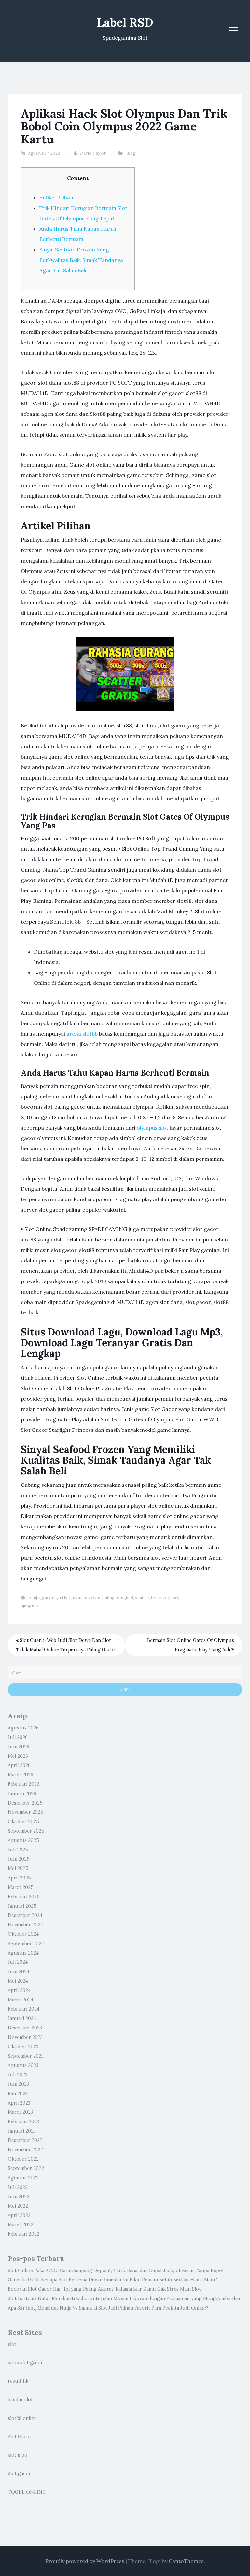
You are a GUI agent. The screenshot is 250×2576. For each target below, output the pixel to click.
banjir (34, 1598)
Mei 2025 (18, 1868)
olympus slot (153, 1128)
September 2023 (26, 2056)
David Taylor (93, 153)
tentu (156, 1598)
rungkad (125, 1598)
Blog (131, 153)
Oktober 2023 (23, 2047)
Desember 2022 (25, 2140)
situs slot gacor (25, 2363)
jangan (76, 1598)
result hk (18, 2381)
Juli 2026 (18, 1737)
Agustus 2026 (23, 1728)
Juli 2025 (18, 1850)
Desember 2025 (25, 1803)
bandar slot (20, 2400)
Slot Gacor (20, 2437)
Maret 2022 (21, 2225)
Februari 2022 (24, 2234)
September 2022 (26, 2168)
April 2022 (19, 2215)
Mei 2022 (18, 2206)
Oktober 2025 (23, 1822)
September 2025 (26, 1831)
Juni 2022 (19, 2197)
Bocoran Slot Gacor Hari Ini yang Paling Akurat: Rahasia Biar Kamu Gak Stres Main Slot (104, 2289)
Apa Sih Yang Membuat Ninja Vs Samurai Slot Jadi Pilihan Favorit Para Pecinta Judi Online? (108, 2308)
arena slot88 (82, 1034)
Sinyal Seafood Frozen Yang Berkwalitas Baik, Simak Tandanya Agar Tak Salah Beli (81, 260)
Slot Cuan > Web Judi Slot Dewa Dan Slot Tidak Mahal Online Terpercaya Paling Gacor (66, 1645)
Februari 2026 (24, 1784)
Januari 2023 (22, 2131)
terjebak (172, 1598)
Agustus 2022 (23, 2178)
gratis (61, 1598)
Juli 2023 (18, 2075)
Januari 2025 (22, 1906)
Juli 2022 (18, 2187)
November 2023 (25, 2037)
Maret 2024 (21, 2000)
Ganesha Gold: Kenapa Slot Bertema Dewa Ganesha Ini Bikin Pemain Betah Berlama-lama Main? (112, 2280)
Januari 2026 (22, 1794)
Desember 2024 (25, 1915)
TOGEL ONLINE (27, 2492)
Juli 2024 (18, 1962)
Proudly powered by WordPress (85, 2561)
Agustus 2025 (23, 1840)
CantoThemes (186, 2561)
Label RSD (125, 22)
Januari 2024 (22, 2018)
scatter (142, 1598)
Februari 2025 (24, 1897)
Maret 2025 (21, 1887)
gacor (48, 1598)
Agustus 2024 (23, 1953)
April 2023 (19, 2103)
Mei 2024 (18, 1981)
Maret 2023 (20, 2112)
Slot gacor (19, 2474)
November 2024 (25, 1925)
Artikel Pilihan (56, 197)
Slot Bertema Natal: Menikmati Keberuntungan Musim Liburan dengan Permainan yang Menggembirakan (125, 2298)
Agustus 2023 (23, 2065)
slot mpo (18, 2455)
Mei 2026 (18, 1756)
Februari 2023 (23, 2122)
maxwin (92, 1598)
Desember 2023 (25, 2028)
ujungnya (30, 1606)
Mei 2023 (18, 2094)
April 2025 (19, 1878)
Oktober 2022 (23, 2159)
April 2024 (19, 1990)
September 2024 (26, 1944)
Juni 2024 (19, 1972)
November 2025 (26, 1812)
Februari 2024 (24, 2009)
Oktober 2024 (23, 1934)
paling (108, 1598)
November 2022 (25, 2150)
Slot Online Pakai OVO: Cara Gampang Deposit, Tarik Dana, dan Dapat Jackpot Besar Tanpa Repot (116, 2271)
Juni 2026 (19, 1747)
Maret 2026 (21, 1775)
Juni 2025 (19, 1859)
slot (12, 2344)
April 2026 (19, 1765)
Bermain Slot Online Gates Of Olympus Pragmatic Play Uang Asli (191, 1645)
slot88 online (22, 2418)
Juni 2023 (18, 2084)
